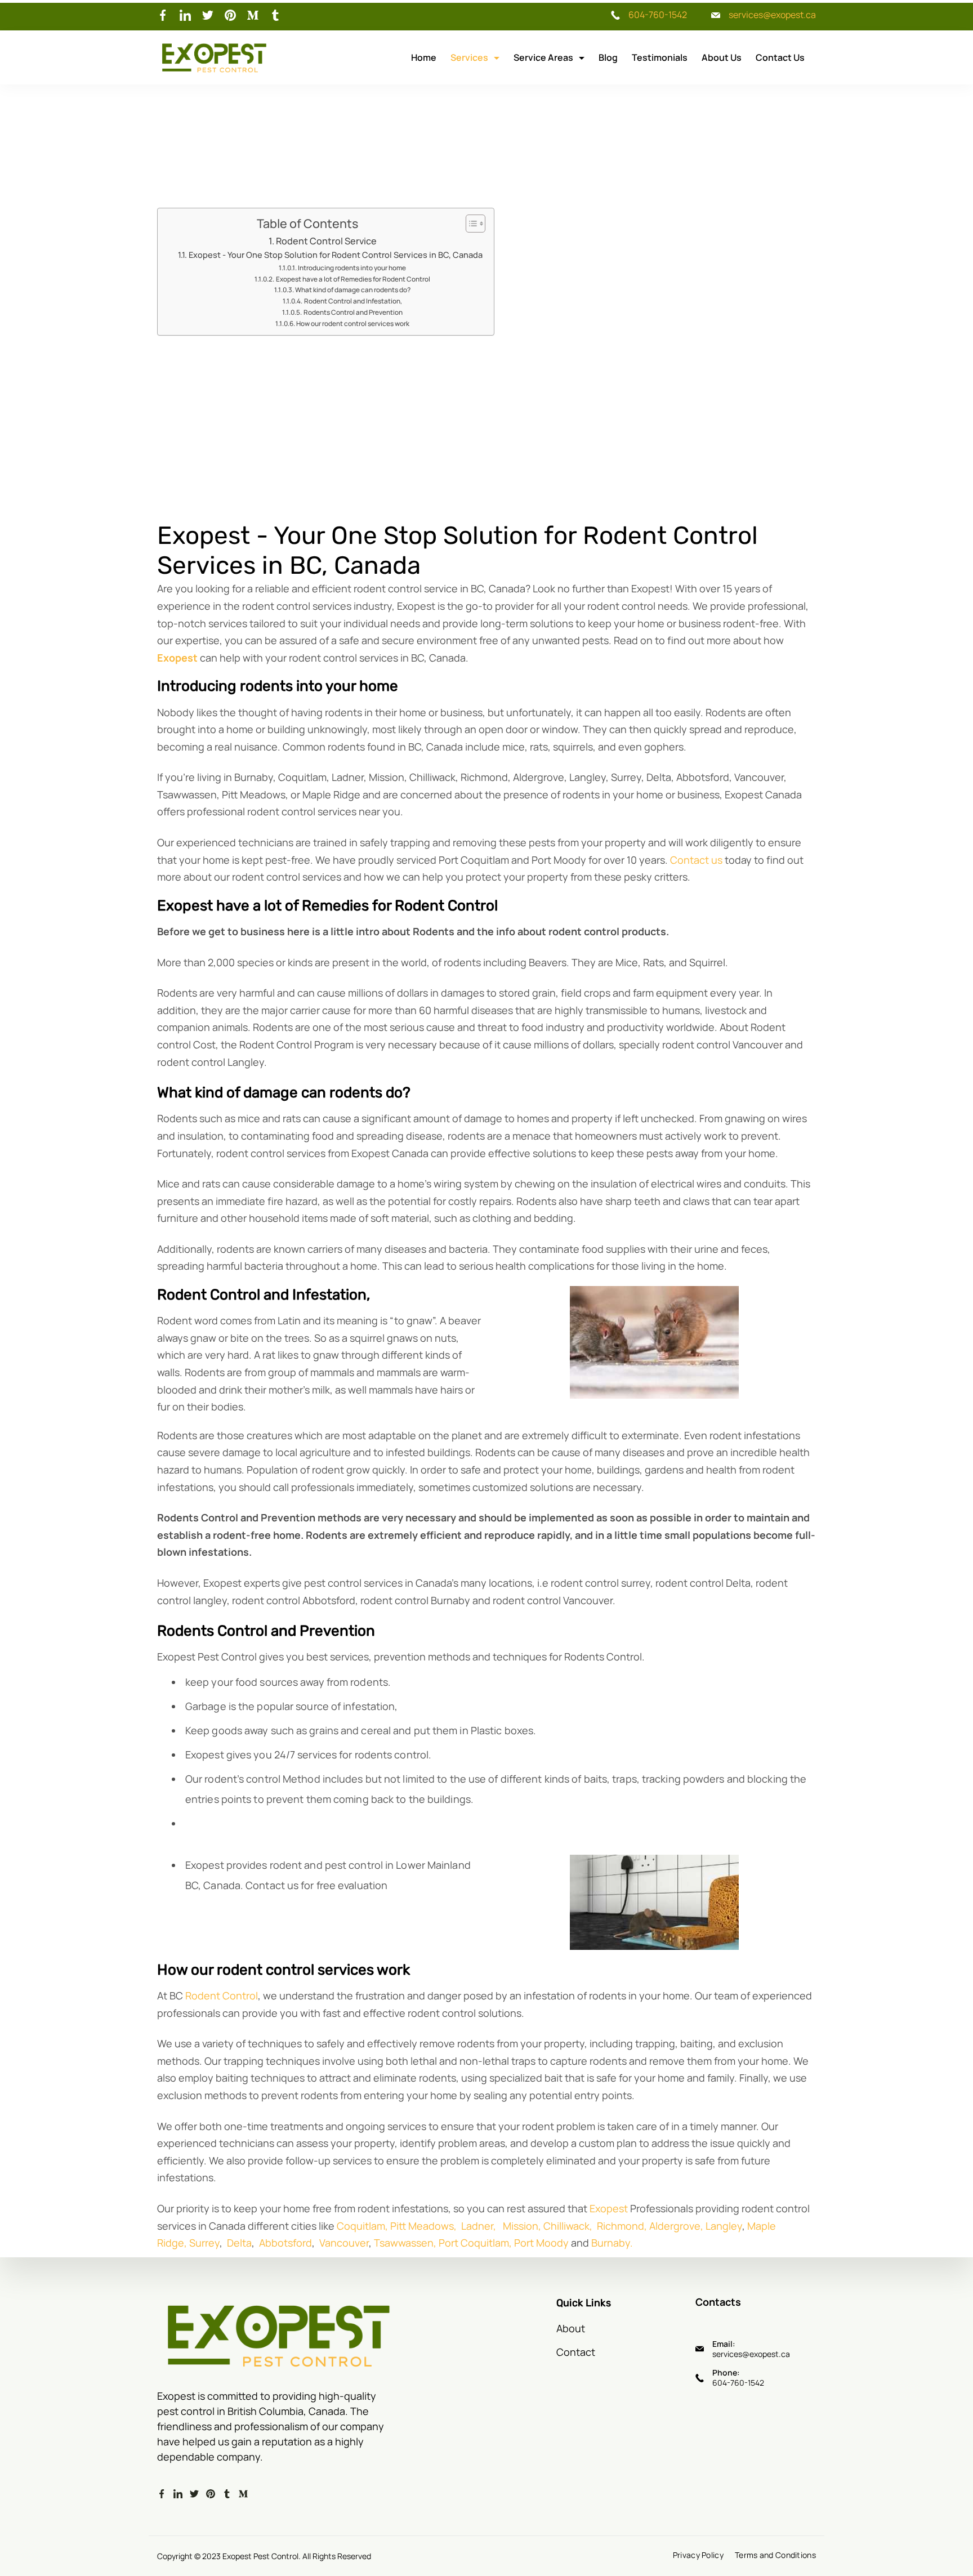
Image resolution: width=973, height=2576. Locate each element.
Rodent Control (222, 1995)
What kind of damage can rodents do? (353, 290)
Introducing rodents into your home (352, 268)
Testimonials (660, 57)
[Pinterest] (230, 15)
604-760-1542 (658, 15)
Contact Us (780, 57)
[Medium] (253, 15)
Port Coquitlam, (475, 2243)
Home (424, 57)
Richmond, (622, 2226)
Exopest (609, 2208)
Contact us (696, 860)
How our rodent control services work (353, 323)
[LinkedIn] (185, 15)
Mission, (522, 2226)
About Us (722, 57)
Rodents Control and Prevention (353, 312)
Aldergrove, (676, 2226)
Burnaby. (612, 2243)
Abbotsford (285, 2243)
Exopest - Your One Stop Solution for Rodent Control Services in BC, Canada (336, 255)
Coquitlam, (362, 2226)
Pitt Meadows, (423, 2226)
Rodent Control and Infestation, (353, 301)
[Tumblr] (275, 15)
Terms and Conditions (775, 2555)
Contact (576, 2352)
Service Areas (543, 57)
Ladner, (477, 2226)
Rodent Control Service (326, 241)
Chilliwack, (568, 2226)
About (571, 2328)
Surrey (204, 2243)
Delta (239, 2243)
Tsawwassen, (405, 2243)
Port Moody (541, 2243)
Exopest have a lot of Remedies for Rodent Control (353, 279)
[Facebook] (163, 15)
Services (469, 57)
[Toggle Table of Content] (470, 224)
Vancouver (344, 2243)
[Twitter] (208, 15)
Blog (608, 57)
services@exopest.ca (772, 15)
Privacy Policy (698, 2555)
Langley (724, 2226)
